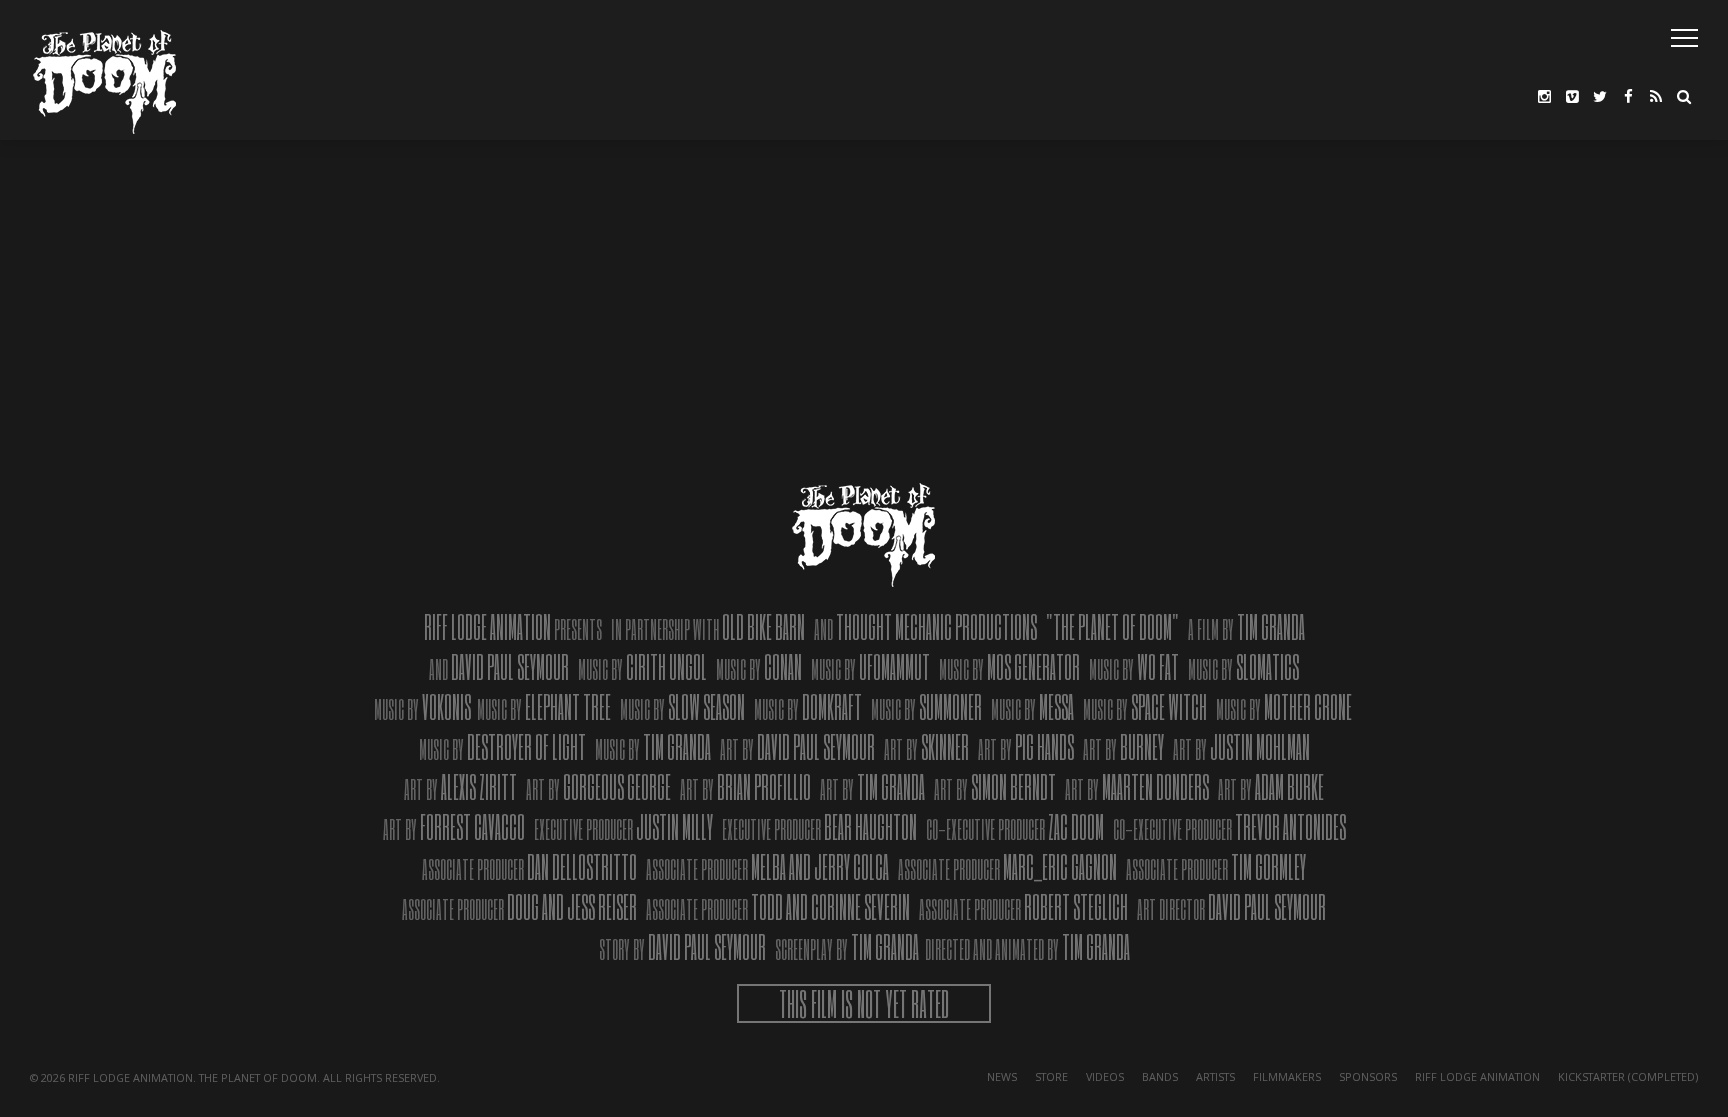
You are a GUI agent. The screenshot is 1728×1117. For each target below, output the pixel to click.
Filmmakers (1287, 1076)
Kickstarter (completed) (1628, 1076)
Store (1051, 1076)
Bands (1160, 1076)
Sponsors (1368, 1076)
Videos (1105, 1076)
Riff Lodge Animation (1477, 1076)
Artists (1215, 1076)
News (1002, 1076)
